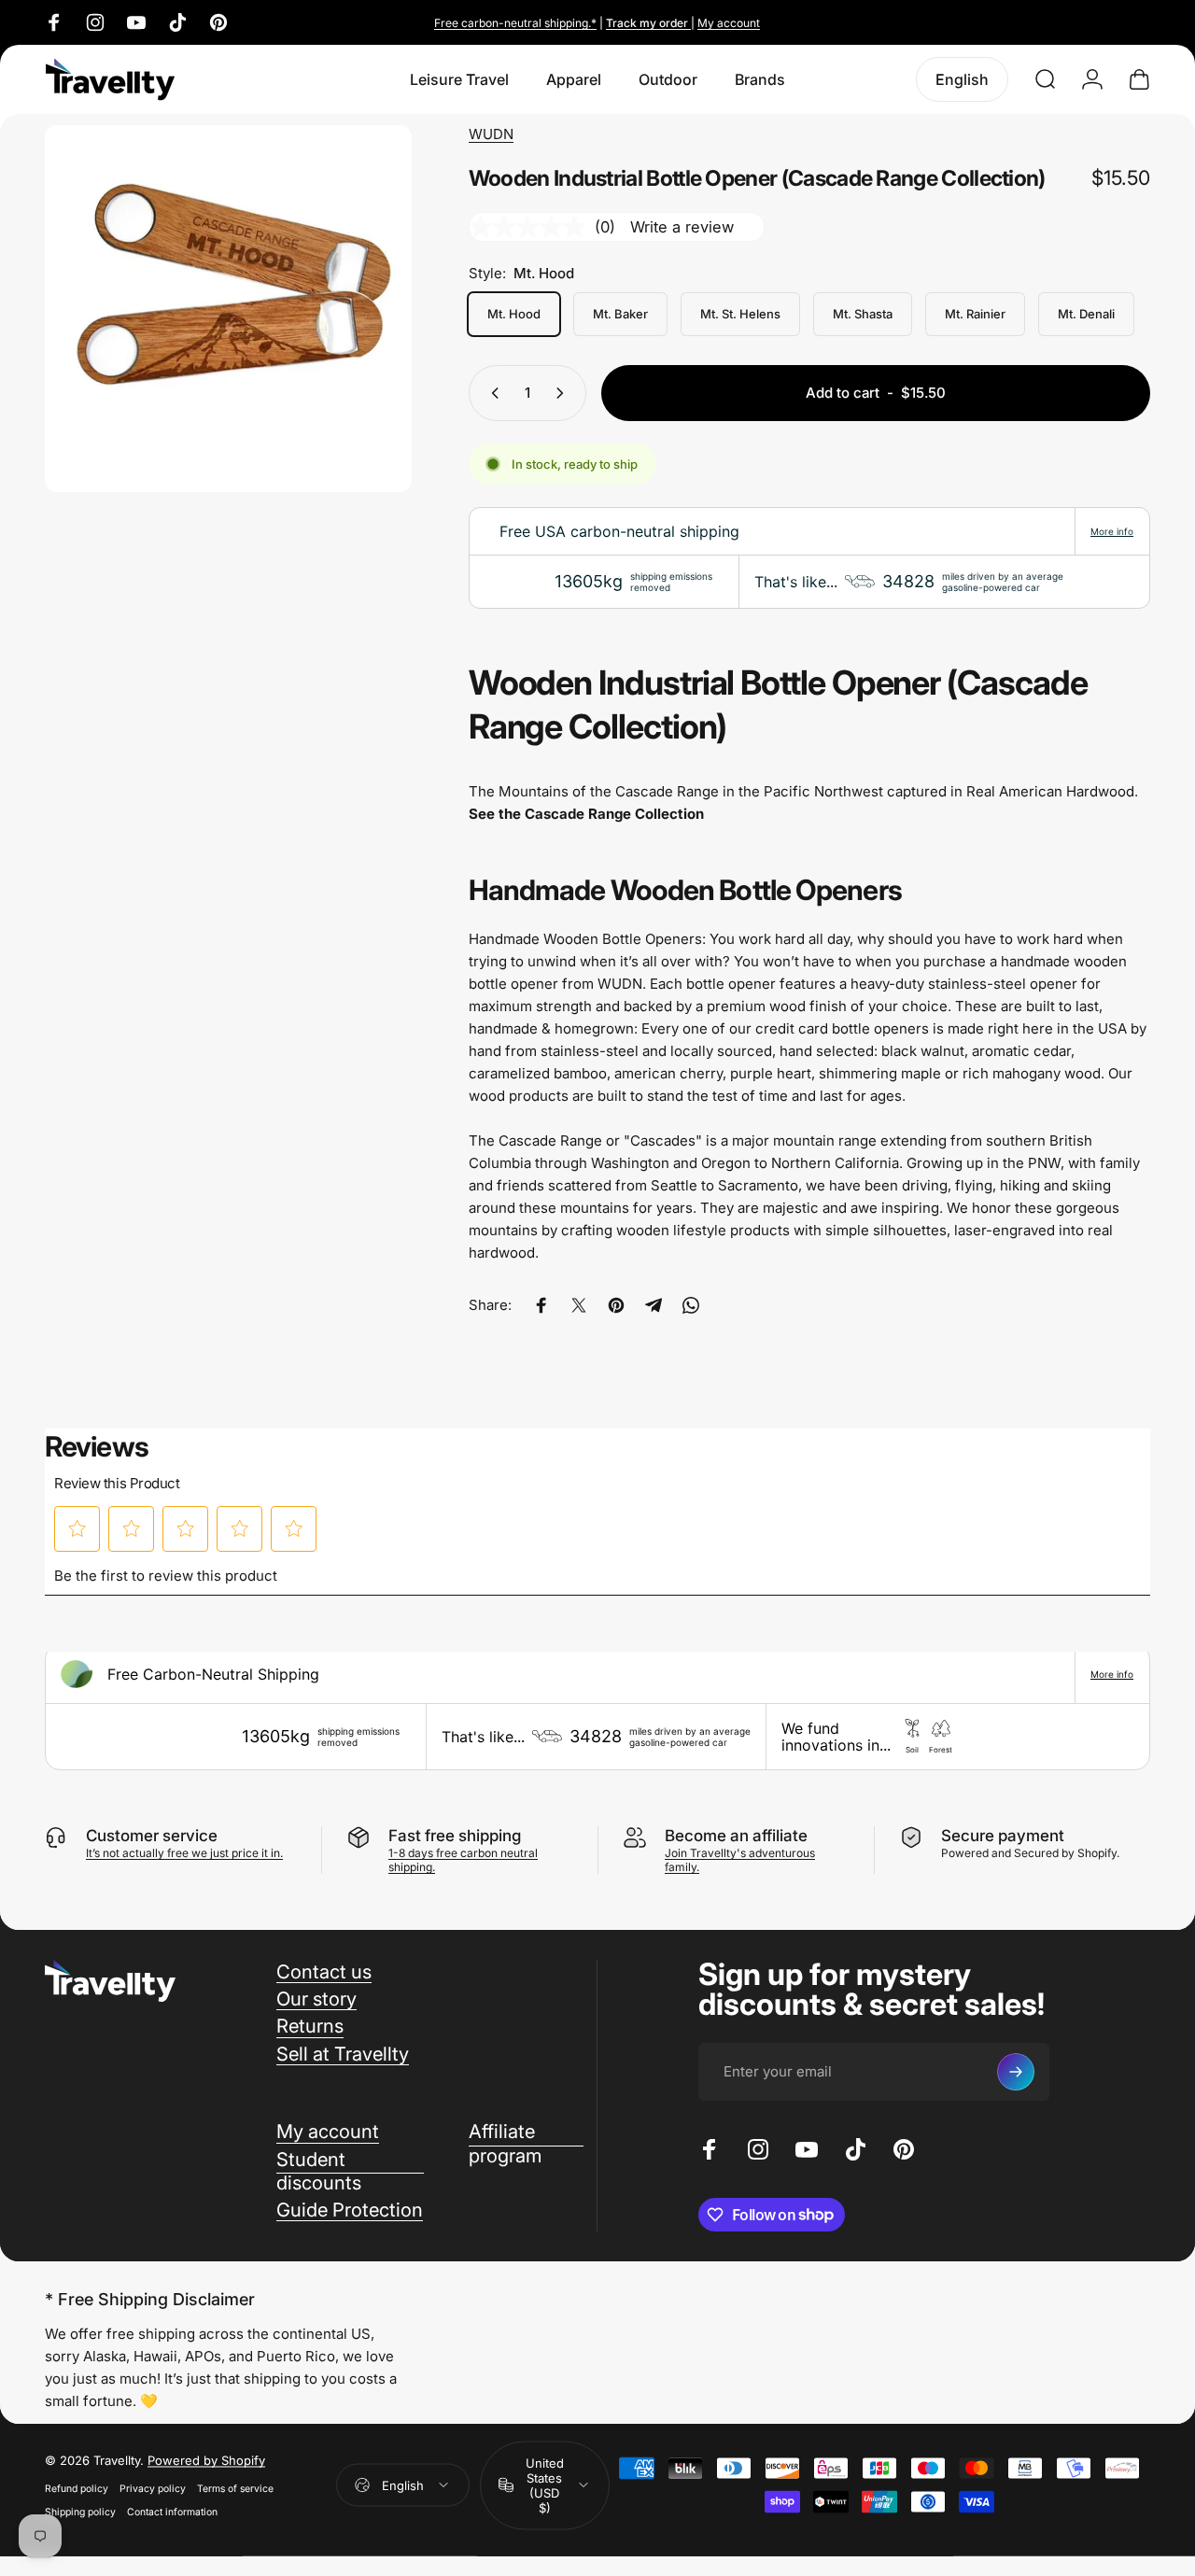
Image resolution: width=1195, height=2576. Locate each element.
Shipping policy (80, 2512)
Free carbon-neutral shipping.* (515, 23)
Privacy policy (153, 2489)
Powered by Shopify (206, 2460)
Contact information (172, 2512)
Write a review (682, 227)
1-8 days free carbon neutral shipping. (463, 1860)
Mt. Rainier (975, 314)
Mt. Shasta (863, 314)
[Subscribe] (1016, 2072)
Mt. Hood (514, 314)
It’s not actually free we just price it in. (184, 1853)
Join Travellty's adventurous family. (740, 1860)
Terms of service (235, 2489)
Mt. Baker (620, 314)
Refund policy (77, 2489)
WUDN (491, 134)
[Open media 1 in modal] (228, 309)
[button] (77, 1528)
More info (1112, 531)
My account (729, 23)
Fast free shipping (455, 1836)
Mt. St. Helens (740, 314)
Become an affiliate (736, 1836)
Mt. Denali (1086, 314)
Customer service (152, 1836)
